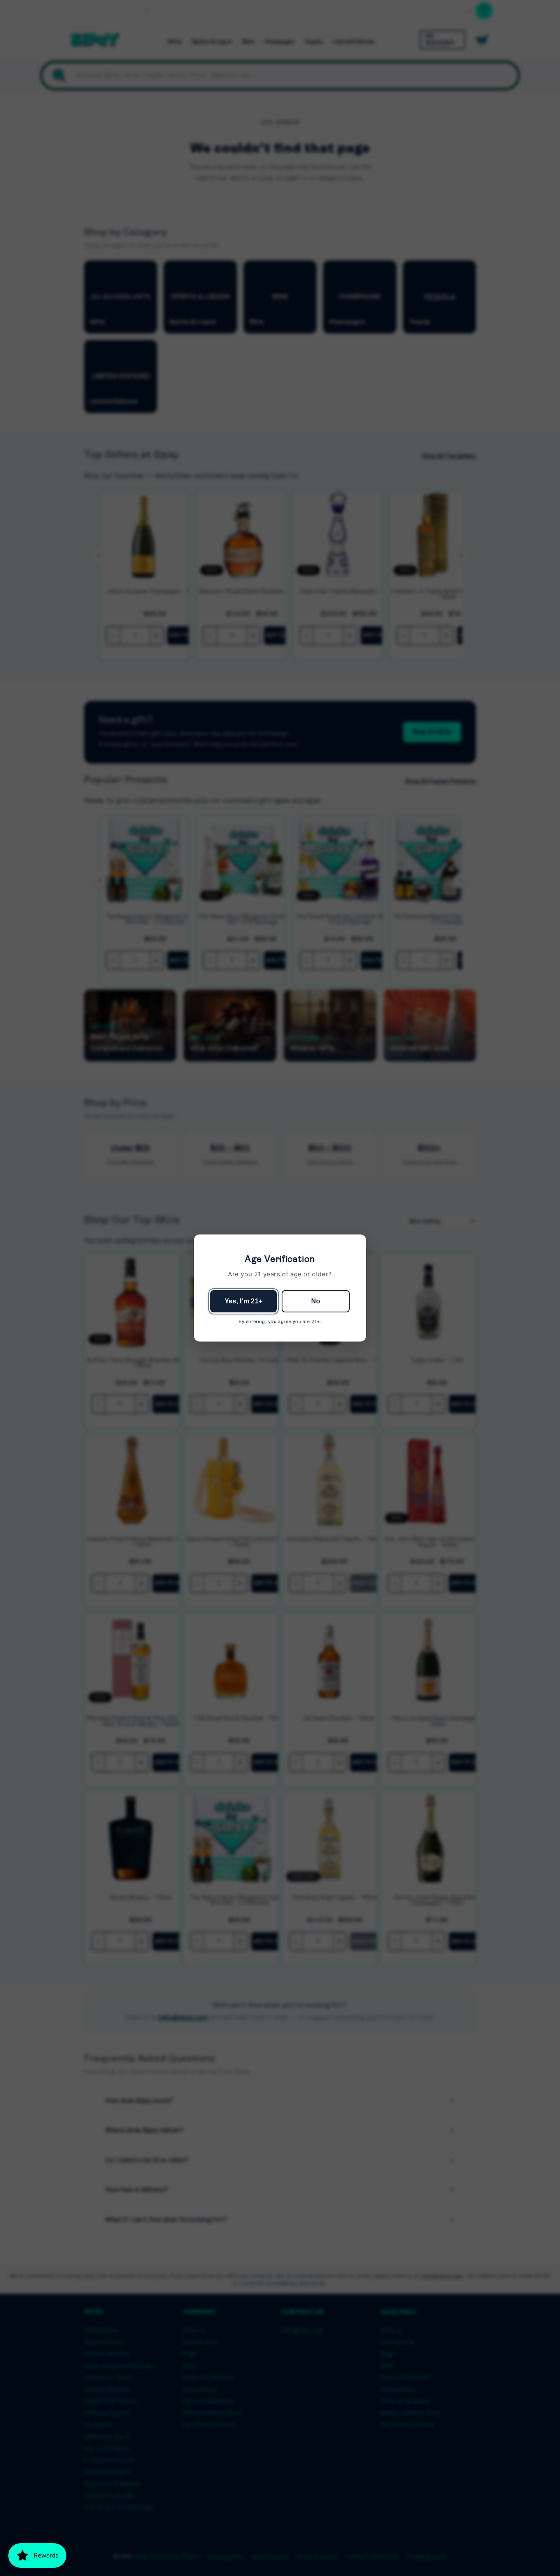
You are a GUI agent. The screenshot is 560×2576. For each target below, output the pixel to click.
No (316, 1301)
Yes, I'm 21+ (244, 1301)
